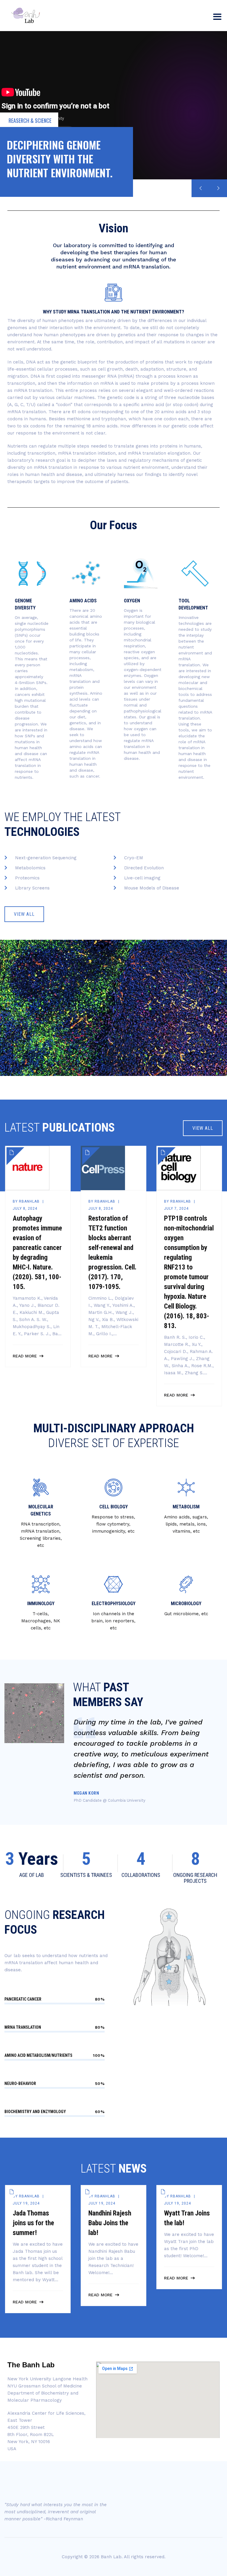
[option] (38, 1260)
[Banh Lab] (27, 16)
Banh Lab (111, 2557)
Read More (25, 1363)
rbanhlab (29, 1201)
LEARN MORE (19, 180)
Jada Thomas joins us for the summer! (33, 2223)
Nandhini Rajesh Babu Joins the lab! (110, 2223)
